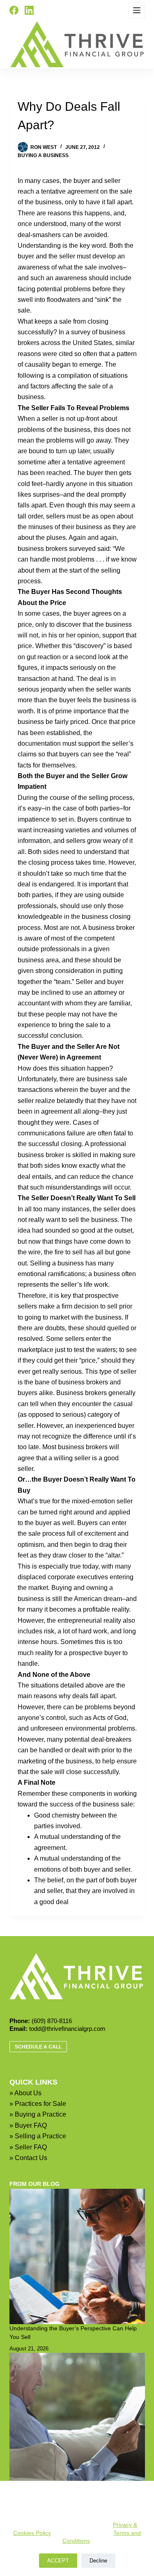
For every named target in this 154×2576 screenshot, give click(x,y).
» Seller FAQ (28, 2147)
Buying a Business (43, 155)
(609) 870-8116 (52, 2021)
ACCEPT (58, 2561)
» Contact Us (28, 2158)
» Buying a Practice (38, 2114)
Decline (98, 2561)
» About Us (25, 2093)
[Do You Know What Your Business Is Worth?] (77, 2421)
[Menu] (137, 10)
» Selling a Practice (38, 2136)
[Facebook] (14, 10)
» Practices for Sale (38, 2104)
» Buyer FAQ (28, 2125)
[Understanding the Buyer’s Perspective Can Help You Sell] (77, 2256)
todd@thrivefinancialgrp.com (67, 2029)
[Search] (46, 10)
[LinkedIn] (29, 10)
